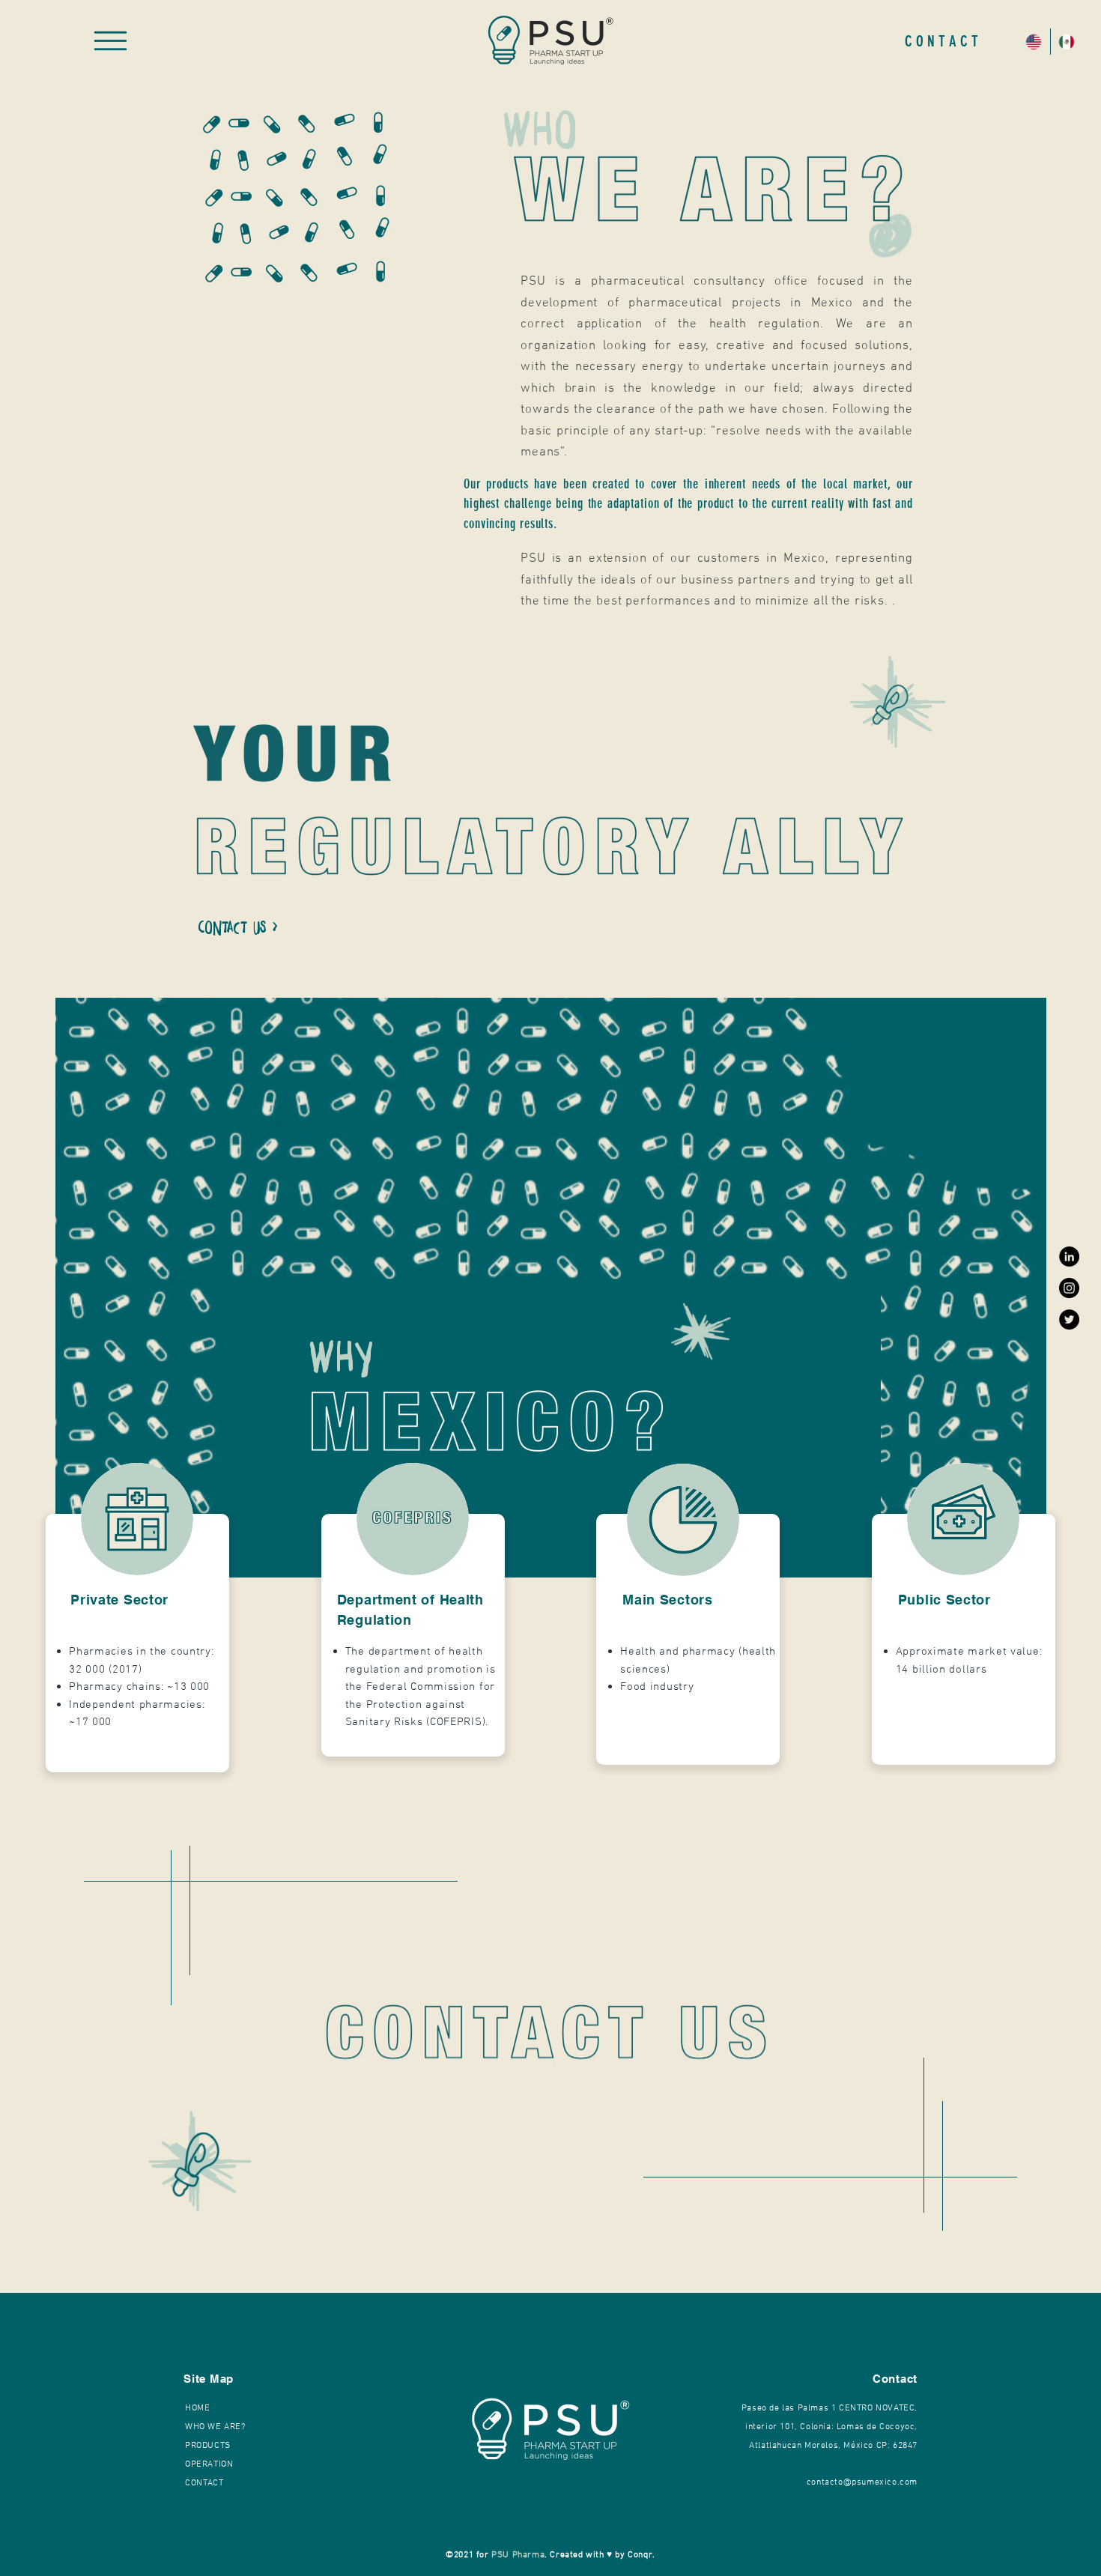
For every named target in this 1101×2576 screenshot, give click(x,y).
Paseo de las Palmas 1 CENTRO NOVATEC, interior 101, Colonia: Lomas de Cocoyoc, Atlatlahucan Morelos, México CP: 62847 (829, 2427)
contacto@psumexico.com (862, 2482)
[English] (1034, 42)
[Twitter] (1069, 1319)
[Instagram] (1069, 1288)
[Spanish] (1067, 42)
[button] (110, 41)
